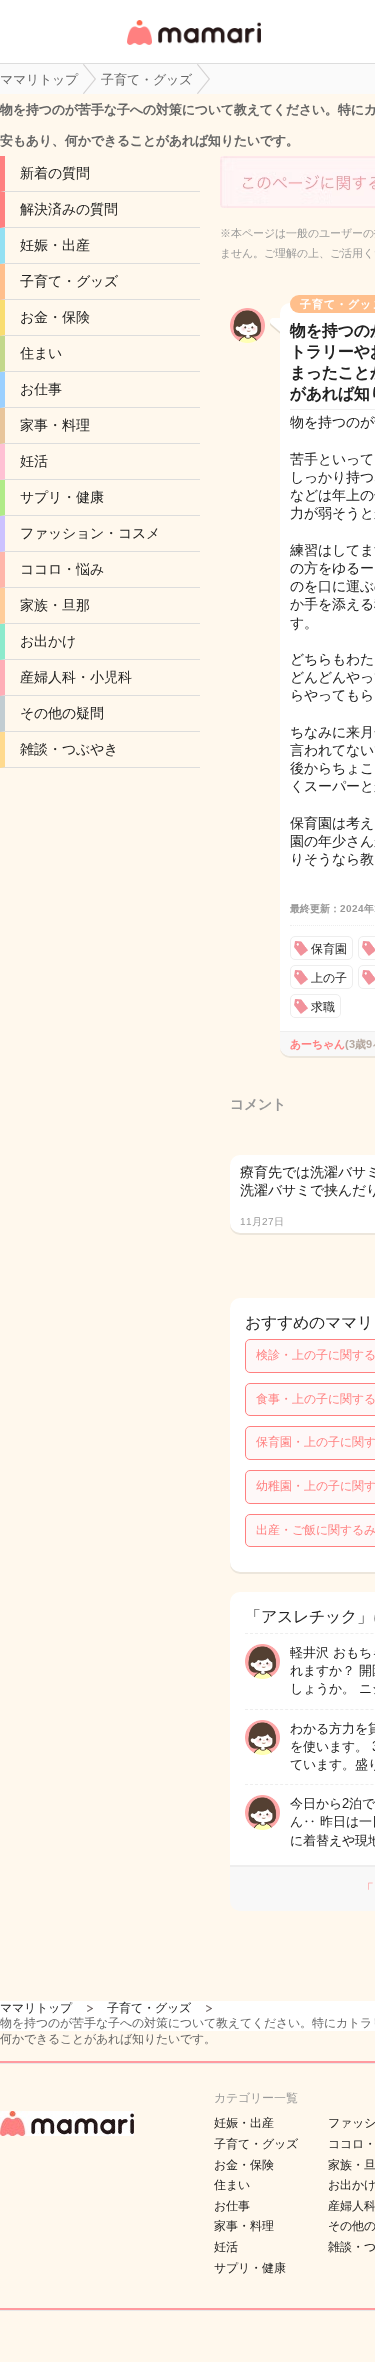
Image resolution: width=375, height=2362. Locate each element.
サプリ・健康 (62, 497)
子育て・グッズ (69, 281)
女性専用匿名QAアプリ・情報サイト (193, 46)
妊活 (34, 461)
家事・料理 (55, 425)
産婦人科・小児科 (76, 677)
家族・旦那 (55, 605)
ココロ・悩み (62, 569)
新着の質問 (55, 173)
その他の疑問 (62, 713)
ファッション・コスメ (90, 533)
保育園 (329, 949)
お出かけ (48, 641)
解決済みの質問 (69, 209)
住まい (41, 353)
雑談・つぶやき (69, 749)
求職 (323, 1007)
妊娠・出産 (55, 245)
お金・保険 (55, 317)
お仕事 (41, 389)
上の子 (329, 978)
